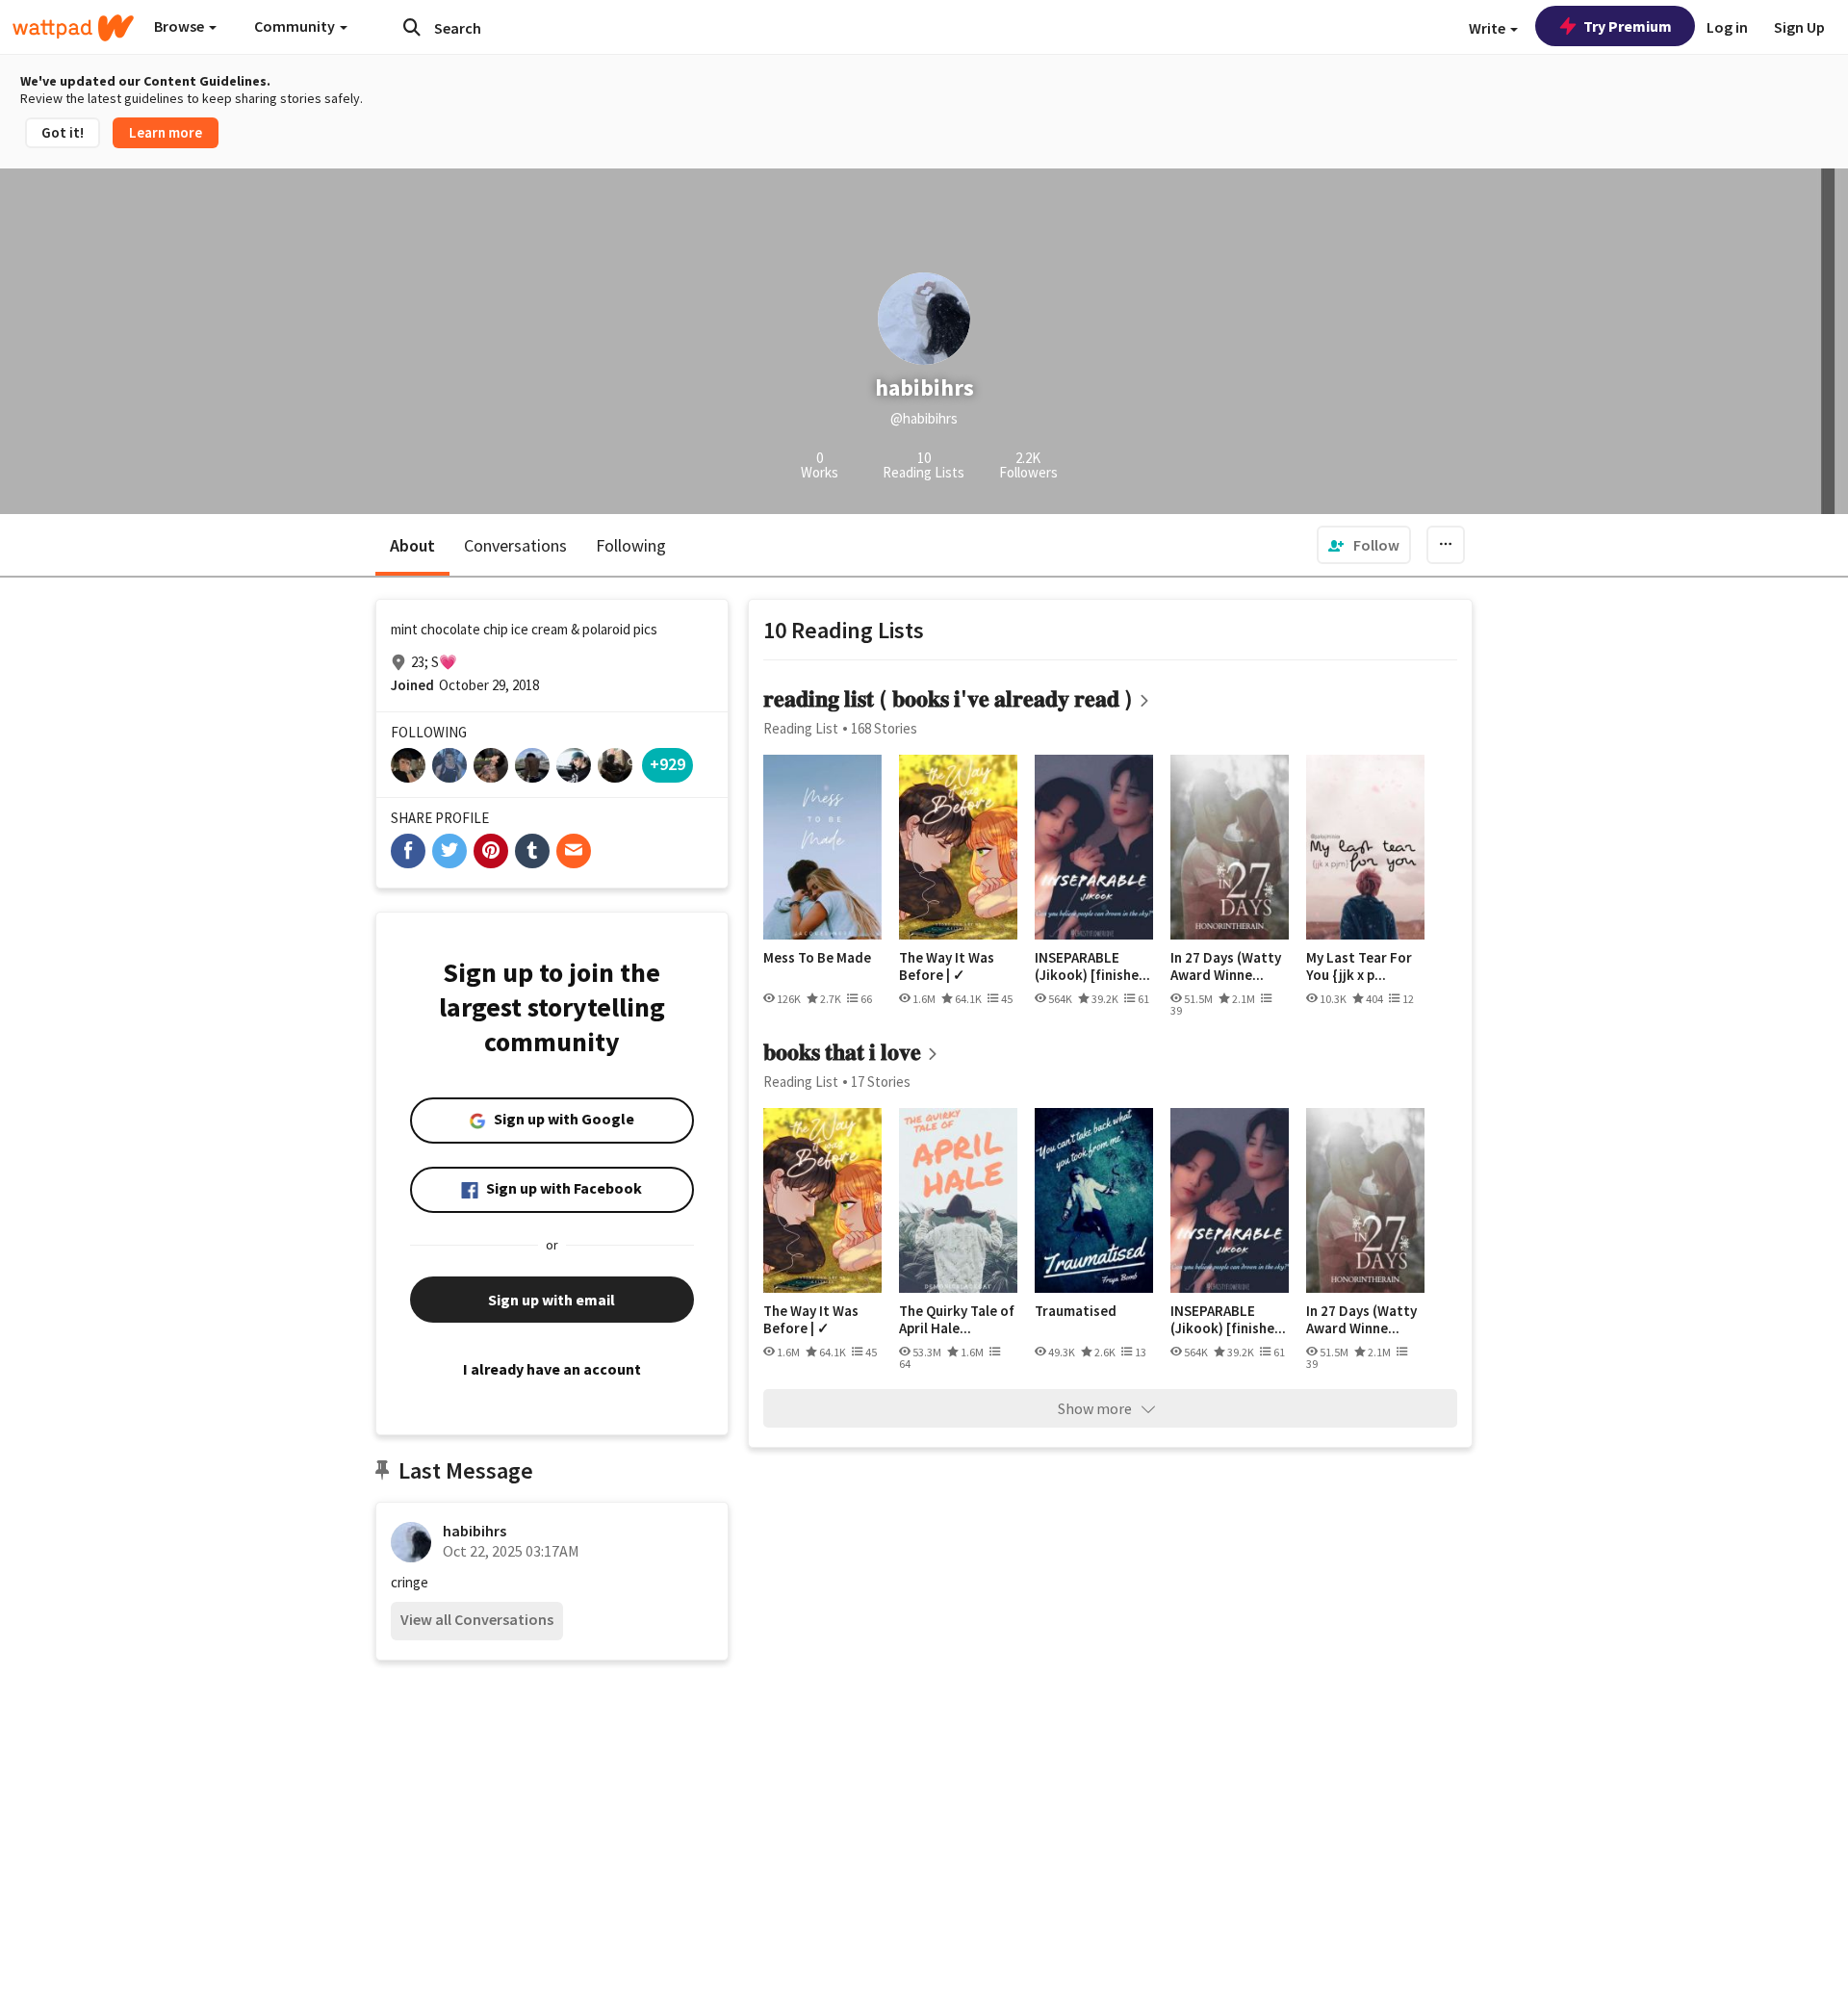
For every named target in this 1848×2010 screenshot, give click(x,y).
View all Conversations (477, 1619)
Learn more (166, 132)
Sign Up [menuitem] (1799, 27)
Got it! (63, 132)
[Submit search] (412, 27)
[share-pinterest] (491, 851)
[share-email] (574, 851)
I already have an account (552, 1369)
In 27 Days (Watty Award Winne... (1226, 966)
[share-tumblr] (532, 851)
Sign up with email (552, 1300)
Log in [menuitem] (1727, 27)
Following (631, 545)
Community (296, 26)
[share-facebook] (408, 851)
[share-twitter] (449, 851)
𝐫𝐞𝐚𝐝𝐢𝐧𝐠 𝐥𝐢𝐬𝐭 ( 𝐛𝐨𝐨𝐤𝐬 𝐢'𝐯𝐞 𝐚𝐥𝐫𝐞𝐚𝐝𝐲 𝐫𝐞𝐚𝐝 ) (948, 698)
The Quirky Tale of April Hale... (957, 1319)
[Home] (73, 28)
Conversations (515, 545)
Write (1489, 28)
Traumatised (1076, 1311)
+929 (667, 764)
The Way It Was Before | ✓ (947, 966)
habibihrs (475, 1531)
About (412, 545)
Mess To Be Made (817, 958)
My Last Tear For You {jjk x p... (1359, 966)
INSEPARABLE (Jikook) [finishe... (1092, 966)
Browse (180, 26)
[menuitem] (1364, 545)
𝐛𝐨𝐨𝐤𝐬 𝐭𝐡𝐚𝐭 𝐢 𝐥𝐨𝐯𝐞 (842, 1052)
